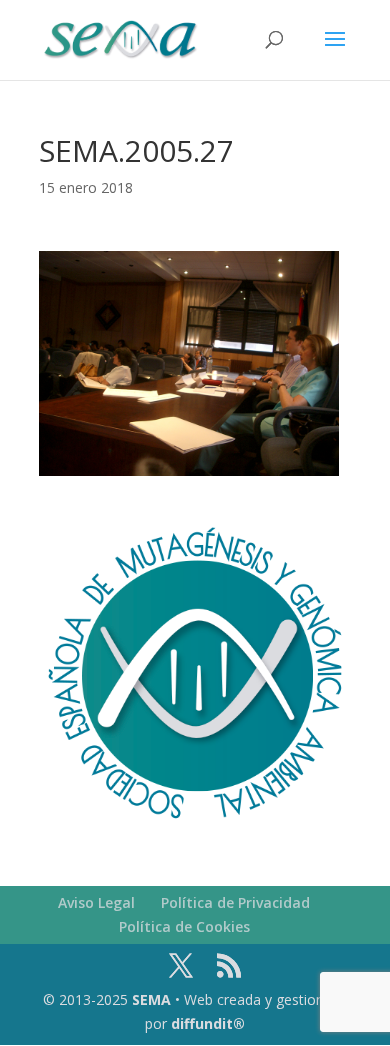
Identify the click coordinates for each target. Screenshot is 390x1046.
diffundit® (208, 1023)
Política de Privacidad (235, 902)
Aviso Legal (96, 902)
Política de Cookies (184, 926)
